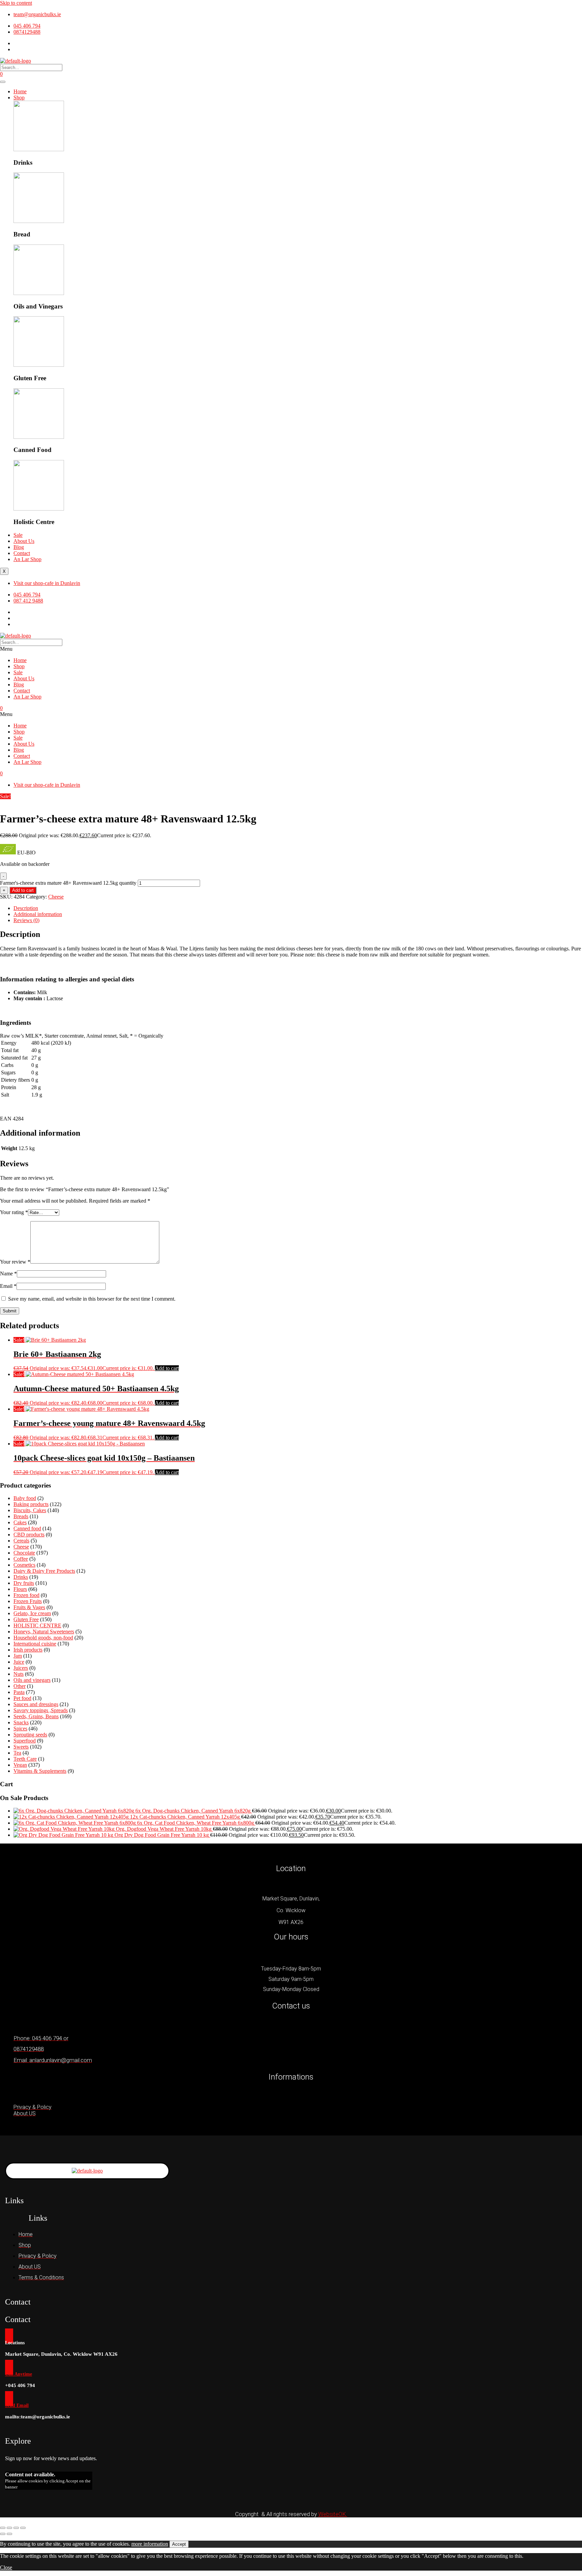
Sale (18, 535)
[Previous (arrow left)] (3, 2534)
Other (20, 1686)
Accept (179, 2544)
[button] (291, 649)
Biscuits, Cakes (30, 1510)
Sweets (21, 1747)
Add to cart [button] (167, 1368)
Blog (19, 547)
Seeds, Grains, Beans (36, 1716)
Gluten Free (26, 1619)
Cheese (56, 897)
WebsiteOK (333, 2514)
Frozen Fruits (28, 1601)
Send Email (17, 2405)
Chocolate (24, 1553)
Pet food (22, 1698)
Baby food (25, 1498)
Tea (17, 1753)
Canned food (27, 1528)
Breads (21, 1516)
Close (6, 2567)
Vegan (20, 1765)
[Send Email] (9, 2399)
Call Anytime (19, 2374)
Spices (20, 1729)
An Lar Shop (27, 559)
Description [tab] (26, 908)
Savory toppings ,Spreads (41, 1710)
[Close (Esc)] (23, 2528)
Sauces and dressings (36, 1704)
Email (8, 1286)
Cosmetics (24, 1565)
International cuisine (35, 1644)
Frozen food (26, 1595)
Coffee (21, 1559)
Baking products (31, 1504)
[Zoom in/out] (3, 2528)
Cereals (21, 1541)
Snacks (21, 1722)
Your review (15, 1262)
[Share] (16, 2528)
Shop (19, 97)
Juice (19, 1662)
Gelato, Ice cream (32, 1613)
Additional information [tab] (38, 914)
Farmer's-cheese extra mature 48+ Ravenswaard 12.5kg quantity (68, 883)
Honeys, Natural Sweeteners (44, 1632)
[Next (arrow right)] (9, 2534)
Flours (20, 1589)
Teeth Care (25, 1759)
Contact (22, 553)
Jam (18, 1656)
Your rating (14, 1212)
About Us (24, 541)
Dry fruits (24, 1583)
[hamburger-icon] (3, 82)
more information (150, 2544)
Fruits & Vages (29, 1607)
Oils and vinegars (32, 1680)
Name (8, 1274)
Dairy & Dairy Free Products (44, 1571)
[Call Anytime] (9, 2367)
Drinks (21, 1577)
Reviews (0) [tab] (26, 920)
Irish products (28, 1650)
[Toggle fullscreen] (9, 2528)
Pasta (19, 1692)
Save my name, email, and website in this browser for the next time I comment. (92, 1299)
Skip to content (16, 3)
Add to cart (23, 890)
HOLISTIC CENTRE (37, 1625)
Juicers (21, 1668)
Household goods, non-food (43, 1638)
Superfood (25, 1741)
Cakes (20, 1522)
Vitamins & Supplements (40, 1771)
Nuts (19, 1674)
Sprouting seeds (30, 1735)
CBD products (29, 1535)
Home (20, 91)
